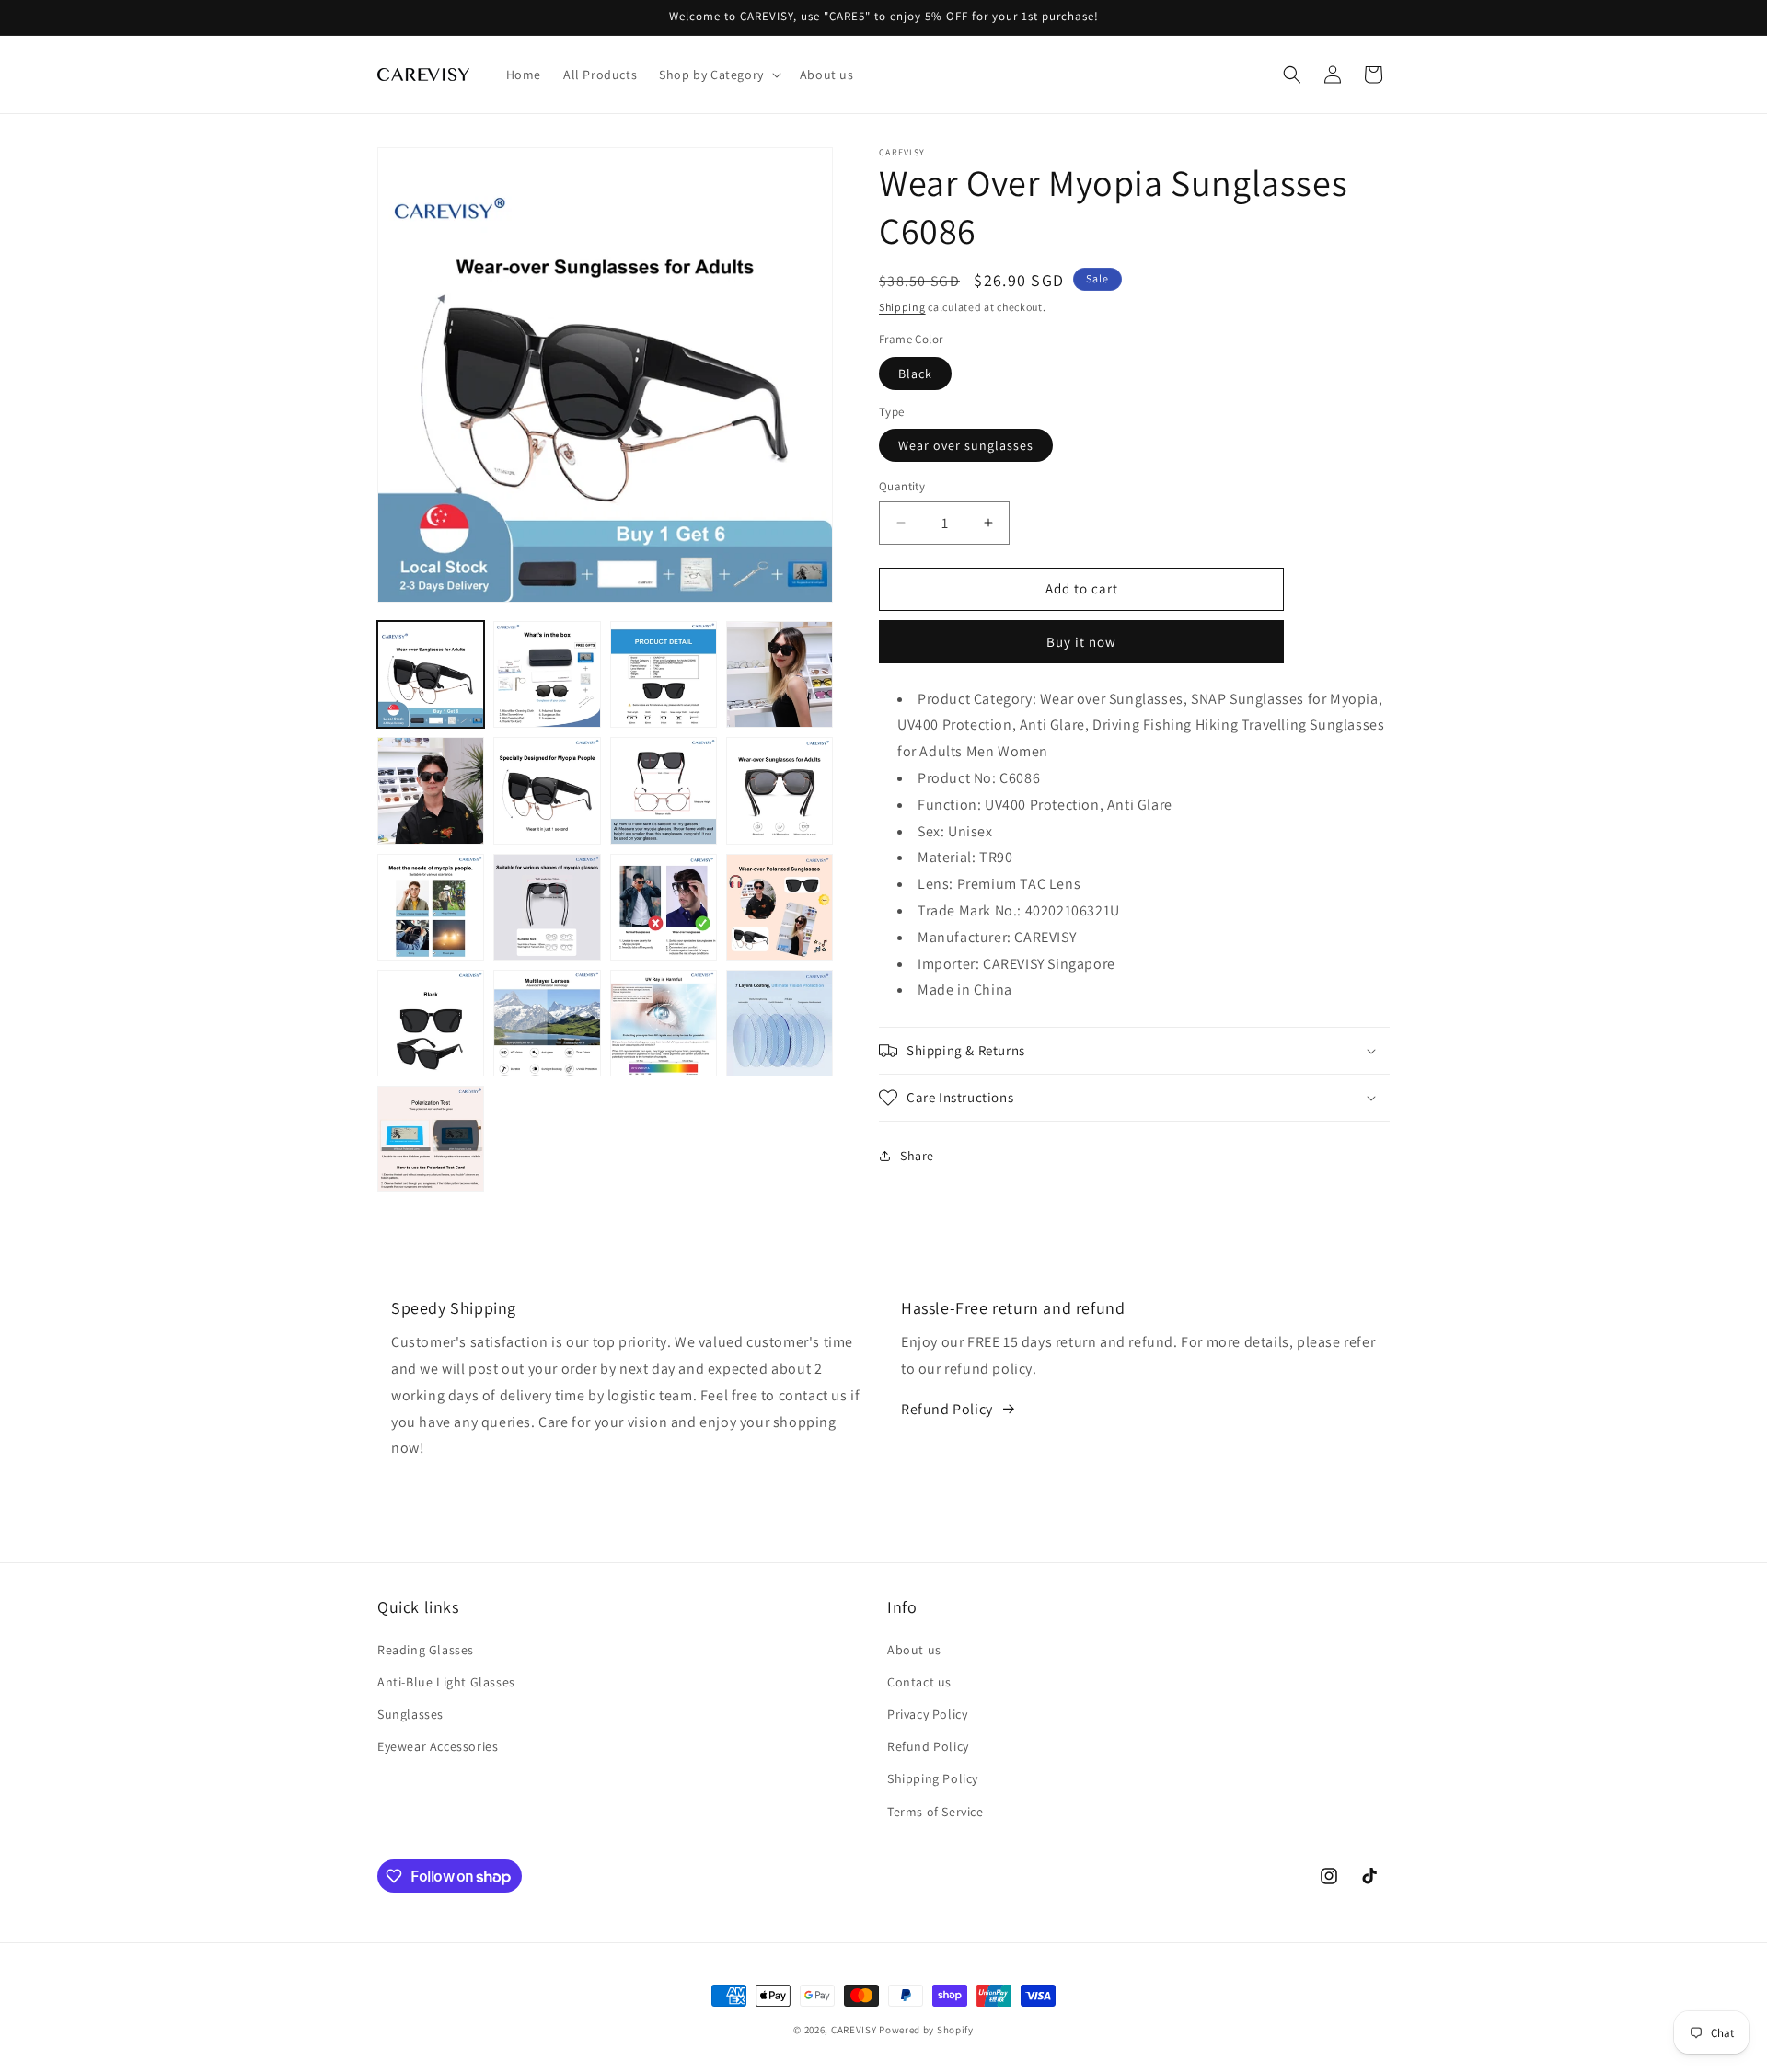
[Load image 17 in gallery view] (431, 1139)
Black (915, 374)
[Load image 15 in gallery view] (664, 1023)
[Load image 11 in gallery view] (664, 907)
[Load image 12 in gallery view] (780, 907)
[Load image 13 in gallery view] (431, 1023)
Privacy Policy (927, 1714)
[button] (718, 75)
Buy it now (1081, 642)
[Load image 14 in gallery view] (547, 1023)
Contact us (919, 1682)
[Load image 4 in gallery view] (780, 674)
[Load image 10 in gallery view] (547, 907)
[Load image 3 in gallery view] (664, 674)
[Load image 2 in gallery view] (547, 674)
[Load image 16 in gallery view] (780, 1023)
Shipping (902, 307)
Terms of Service (935, 1812)
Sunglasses (410, 1714)
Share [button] (917, 1156)
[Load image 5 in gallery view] (431, 790)
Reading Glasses (426, 1650)
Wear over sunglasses (966, 445)
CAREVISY (854, 2030)
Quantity (902, 486)
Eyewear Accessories (438, 1746)
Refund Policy (947, 1409)
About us (914, 1650)
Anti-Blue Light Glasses (446, 1682)
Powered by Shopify (926, 2030)
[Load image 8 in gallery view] (780, 790)
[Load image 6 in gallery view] (547, 790)
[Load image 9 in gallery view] (431, 907)
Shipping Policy (933, 1778)
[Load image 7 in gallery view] (664, 790)
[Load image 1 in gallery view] (431, 674)
